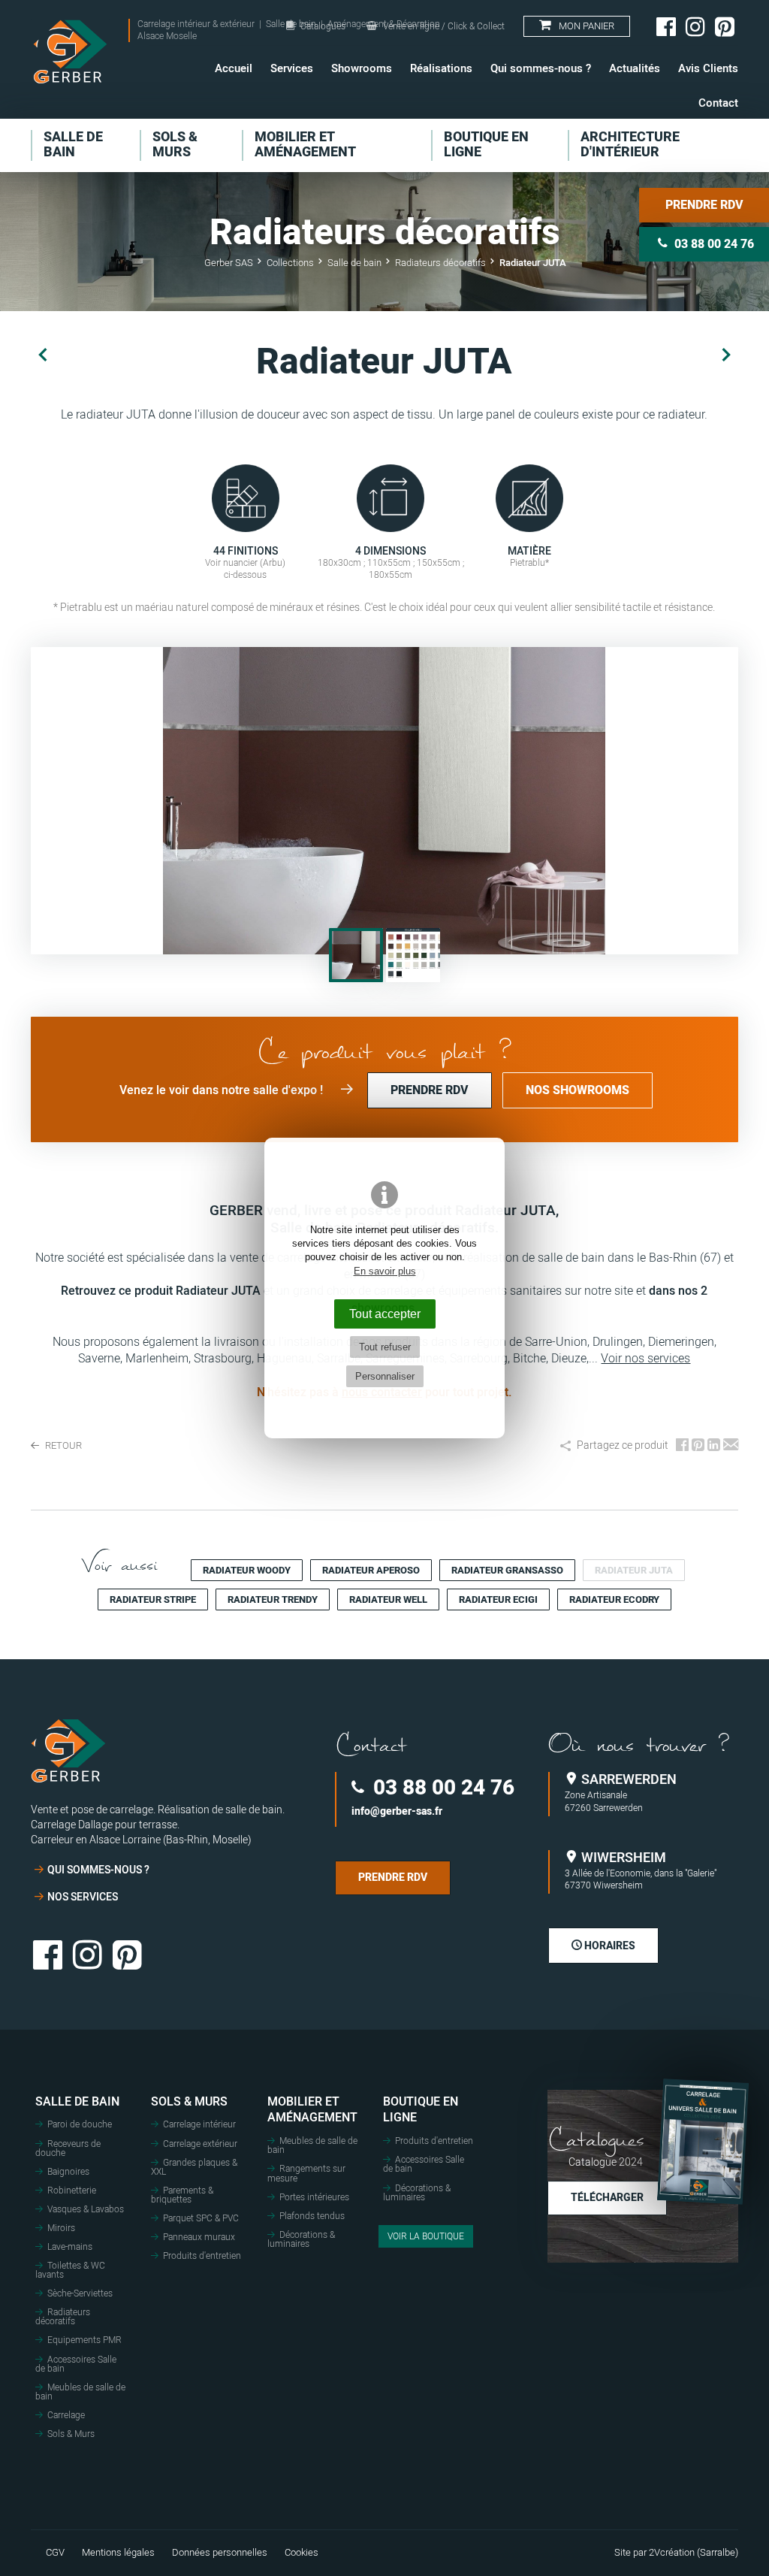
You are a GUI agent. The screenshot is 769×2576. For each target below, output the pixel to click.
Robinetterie (72, 2191)
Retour (62, 1446)
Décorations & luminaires (301, 2239)
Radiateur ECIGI (498, 1599)
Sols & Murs (71, 2434)
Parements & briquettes (182, 2195)
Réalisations (441, 68)
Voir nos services (645, 1359)
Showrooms (362, 68)
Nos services (83, 1897)
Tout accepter (385, 1314)
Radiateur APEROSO (371, 1570)
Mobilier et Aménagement (312, 2110)
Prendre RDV (704, 205)
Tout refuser (385, 1347)
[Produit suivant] (726, 355)
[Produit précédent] (43, 355)
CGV (55, 2553)
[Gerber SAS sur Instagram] (695, 26)
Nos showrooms (578, 1090)
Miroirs (61, 2228)
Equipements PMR (84, 2340)
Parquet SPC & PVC (201, 2218)
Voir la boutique (426, 2236)
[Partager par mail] (731, 1446)
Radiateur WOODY (247, 1570)
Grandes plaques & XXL (194, 2167)
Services (292, 68)
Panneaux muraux (199, 2237)
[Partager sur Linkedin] (714, 1446)
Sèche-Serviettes (80, 2293)
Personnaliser (385, 1376)
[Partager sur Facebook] (682, 1446)
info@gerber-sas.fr (397, 1812)
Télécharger (607, 2198)
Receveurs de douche (68, 2148)
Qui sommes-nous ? (541, 68)
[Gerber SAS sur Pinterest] (725, 26)
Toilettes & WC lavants (70, 2270)
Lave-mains (70, 2247)
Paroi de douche (80, 2124)
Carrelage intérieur (199, 2124)
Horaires (609, 1946)
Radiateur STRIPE (153, 1599)
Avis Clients (708, 68)
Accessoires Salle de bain (76, 2364)
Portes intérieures (314, 2197)
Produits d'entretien (202, 2256)
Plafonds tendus (312, 2216)
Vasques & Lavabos (86, 2209)
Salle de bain (77, 2102)
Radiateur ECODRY (614, 1599)
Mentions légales (118, 2553)
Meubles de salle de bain (80, 2392)
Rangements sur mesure (306, 2173)
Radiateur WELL (388, 1599)
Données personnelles (220, 2553)
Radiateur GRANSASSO (507, 1570)
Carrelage (66, 2415)
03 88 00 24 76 (441, 1788)
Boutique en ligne (421, 2110)
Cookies (302, 2553)
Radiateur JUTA (634, 1570)
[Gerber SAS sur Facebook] (666, 26)
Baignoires (68, 2172)
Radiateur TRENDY (273, 1599)
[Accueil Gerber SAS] (70, 52)
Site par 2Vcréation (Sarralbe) (676, 2553)
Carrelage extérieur (200, 2144)
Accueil (234, 68)
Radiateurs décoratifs (63, 2317)
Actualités (635, 68)
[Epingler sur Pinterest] (698, 1446)
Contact (718, 103)
